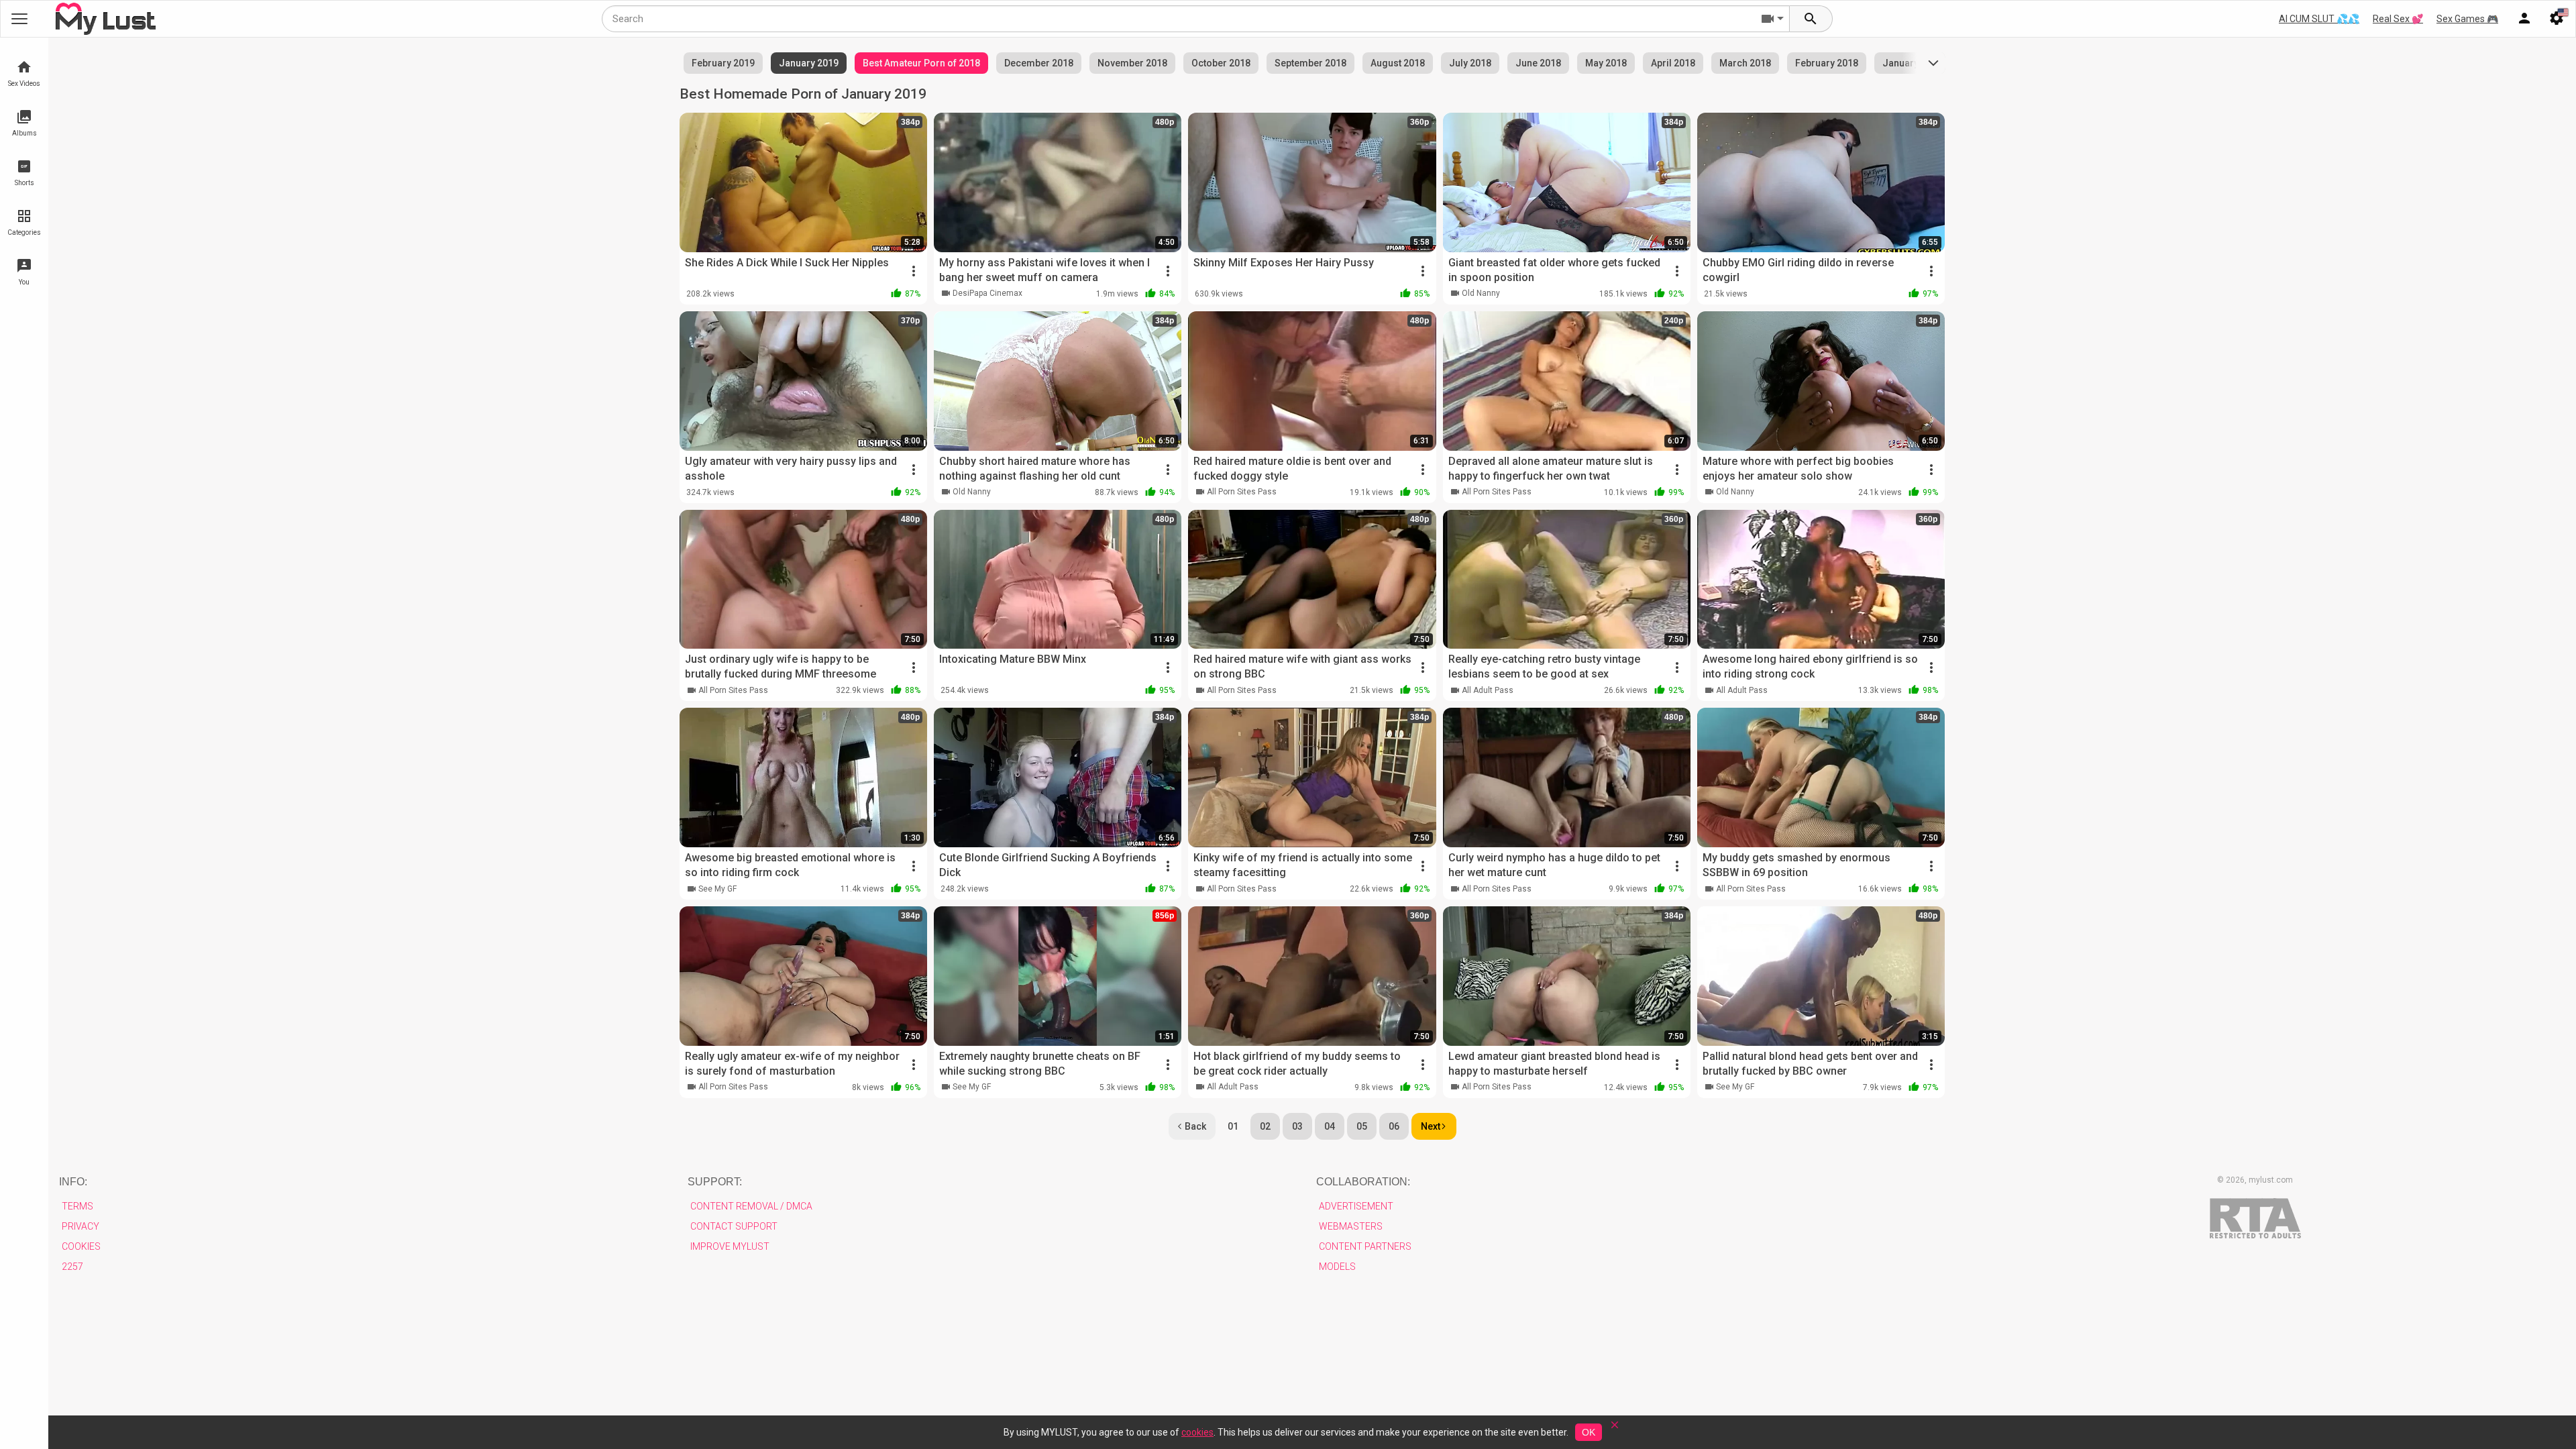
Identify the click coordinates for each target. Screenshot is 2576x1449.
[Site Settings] (2557, 19)
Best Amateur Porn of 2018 (921, 63)
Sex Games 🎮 (2467, 19)
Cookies (81, 1246)
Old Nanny (1481, 293)
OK (1589, 1432)
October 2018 (1221, 63)
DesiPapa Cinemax (987, 293)
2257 (72, 1267)
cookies (1197, 1432)
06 (1394, 1126)
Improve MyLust (730, 1246)
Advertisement (1356, 1206)
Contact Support (734, 1226)
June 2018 (1538, 63)
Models (1337, 1267)
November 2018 (1132, 63)
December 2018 (1039, 63)
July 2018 (1470, 63)
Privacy (80, 1226)
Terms (77, 1206)
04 (1330, 1126)
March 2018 (1745, 63)
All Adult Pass (1488, 690)
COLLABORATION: (1363, 1182)
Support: (715, 1182)
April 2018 (1673, 63)
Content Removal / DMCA (751, 1206)
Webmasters (1351, 1226)
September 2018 (1310, 63)
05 (1362, 1126)
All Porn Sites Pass (1242, 492)
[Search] (1811, 19)
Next (1431, 1126)
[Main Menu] (19, 19)
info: (73, 1182)
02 (1265, 1126)
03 (1297, 1126)
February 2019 (723, 63)
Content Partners (1365, 1246)
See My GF (717, 889)
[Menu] (2524, 19)
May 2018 (1606, 63)
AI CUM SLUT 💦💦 (2319, 19)
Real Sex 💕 (2398, 19)
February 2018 (1827, 63)
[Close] (1615, 1429)
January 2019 (809, 63)
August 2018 (1398, 63)
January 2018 (1912, 63)
